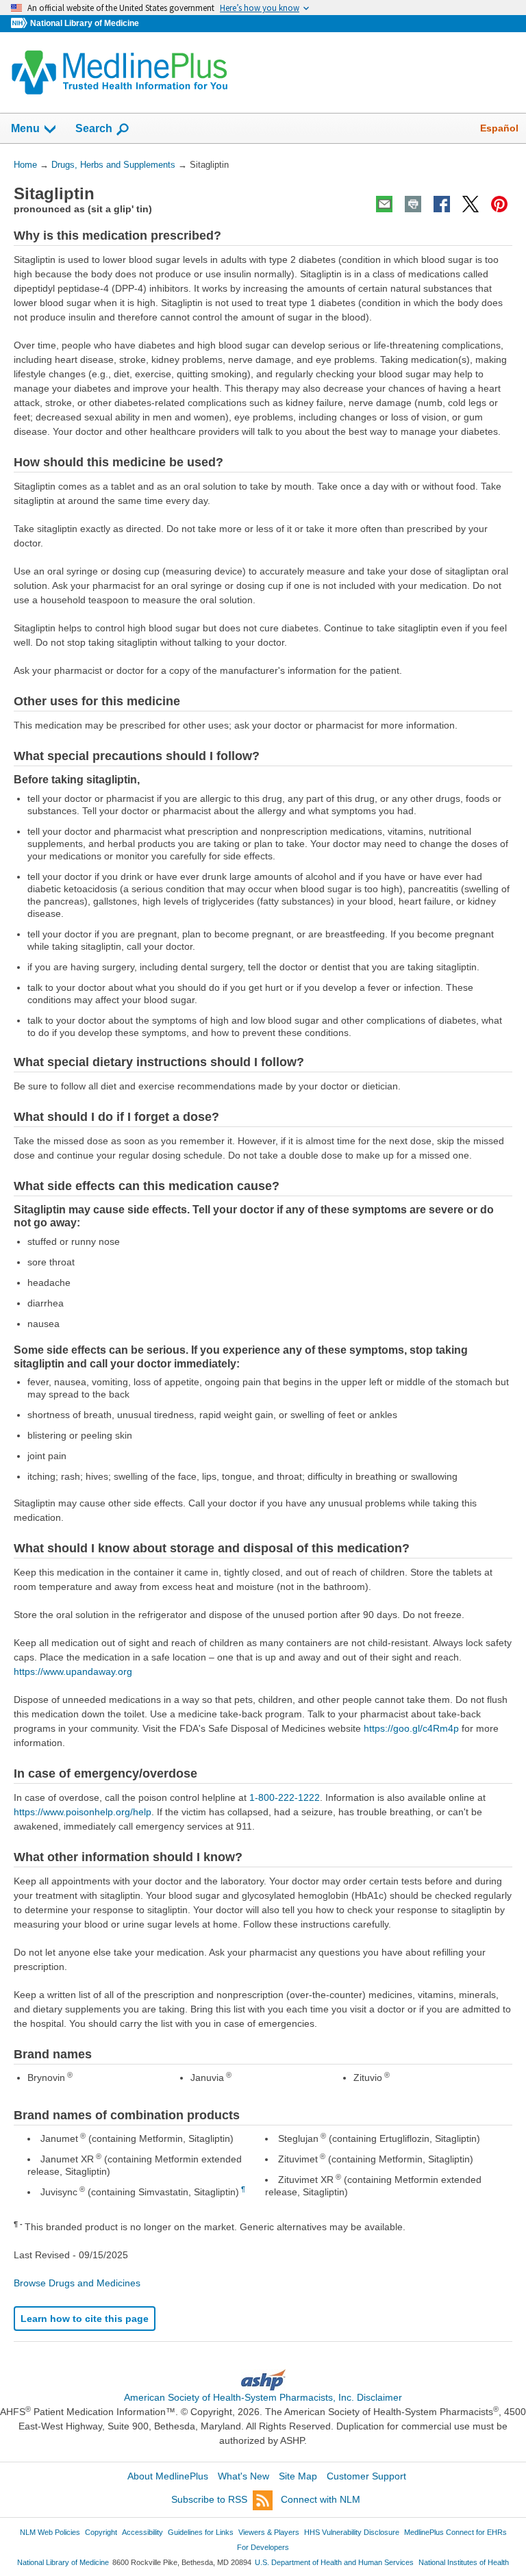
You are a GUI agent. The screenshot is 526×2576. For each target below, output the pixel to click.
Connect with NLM (321, 2499)
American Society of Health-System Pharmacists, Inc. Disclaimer (263, 2397)
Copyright (101, 2532)
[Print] (413, 204)
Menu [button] (25, 128)
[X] (471, 204)
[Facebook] (442, 204)
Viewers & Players (269, 2532)
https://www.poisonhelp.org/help (83, 1812)
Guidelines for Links (201, 2532)
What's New (243, 2476)
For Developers (263, 2547)
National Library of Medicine (85, 23)
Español (499, 128)
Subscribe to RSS (209, 2499)
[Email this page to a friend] (384, 204)
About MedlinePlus (168, 2476)
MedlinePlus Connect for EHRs (455, 2532)
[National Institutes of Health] (21, 24)
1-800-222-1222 (285, 1797)
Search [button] (94, 128)
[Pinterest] (499, 204)
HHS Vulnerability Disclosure (352, 2532)
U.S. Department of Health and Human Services (334, 2562)
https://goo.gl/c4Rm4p (411, 1728)
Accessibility (142, 2532)
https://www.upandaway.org (73, 1671)
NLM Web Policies (50, 2532)
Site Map (298, 2476)
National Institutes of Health (464, 2562)
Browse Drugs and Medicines (77, 2283)
